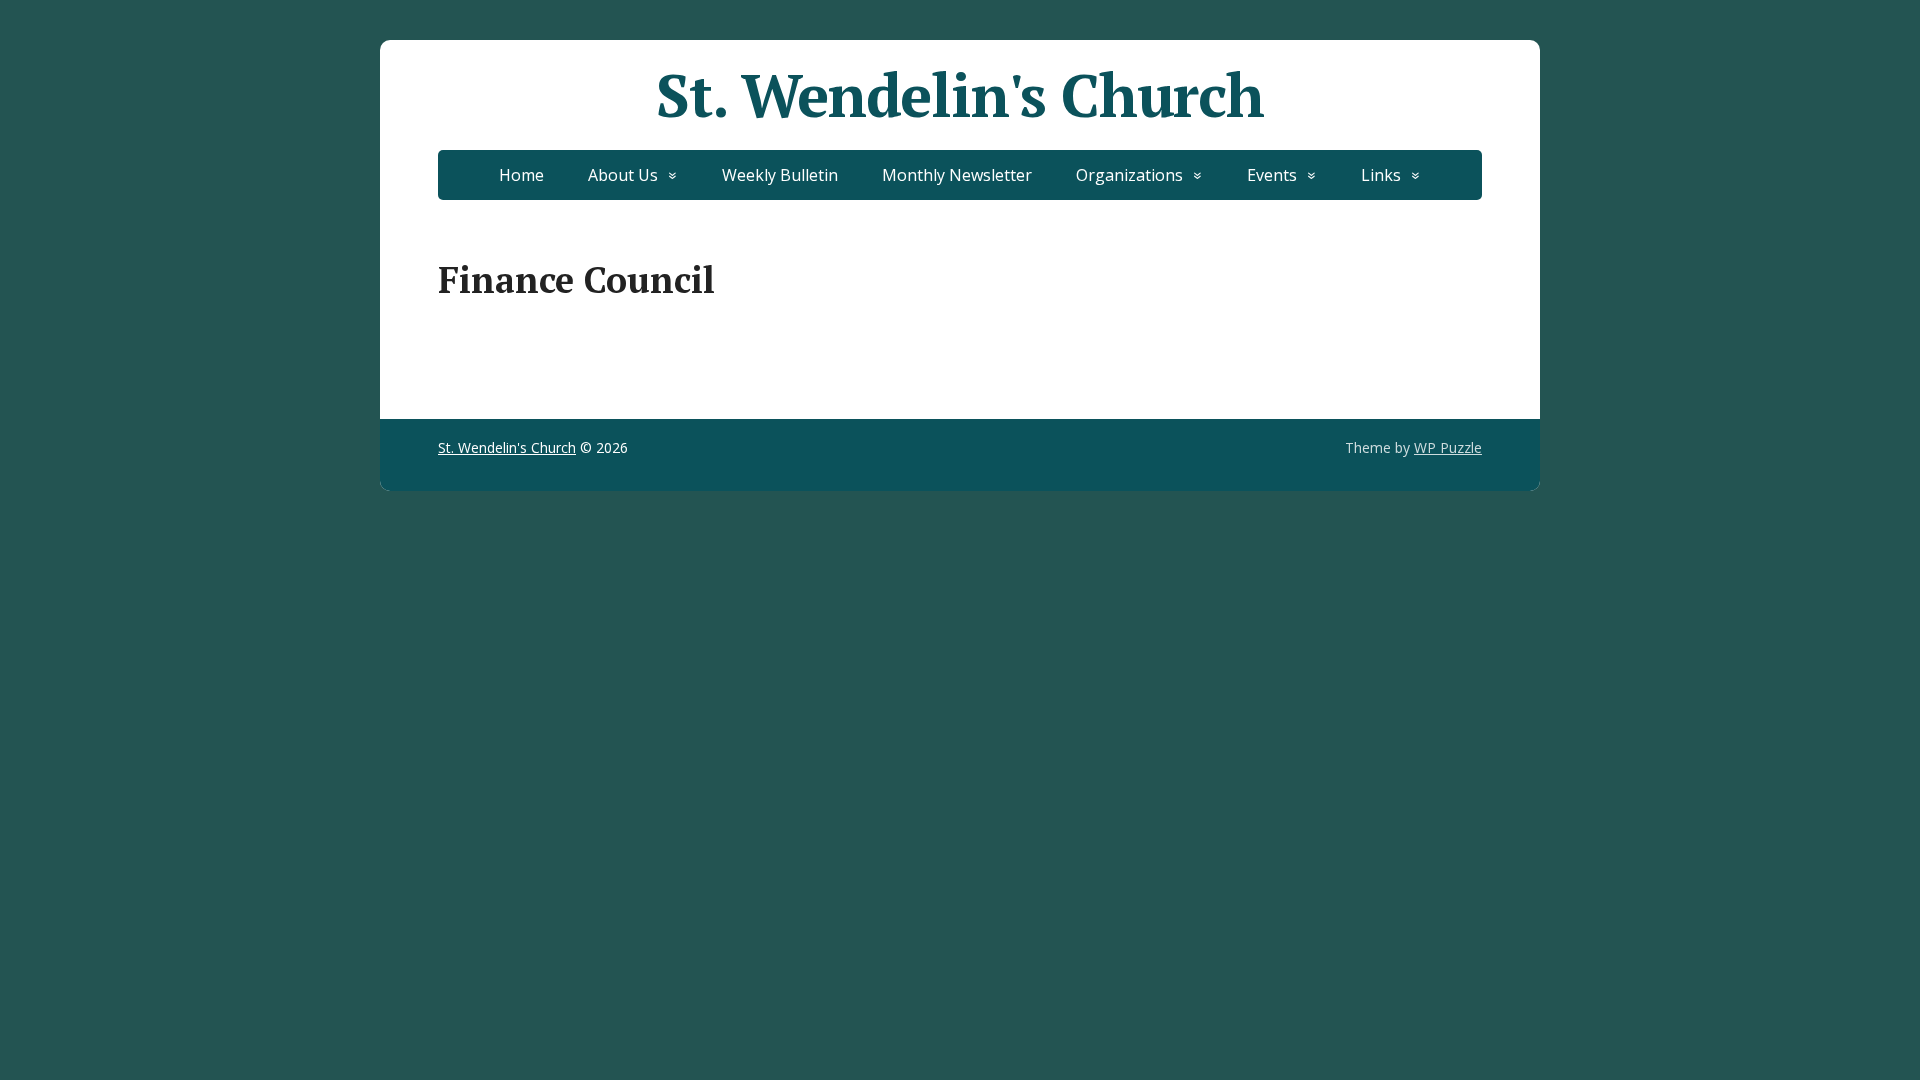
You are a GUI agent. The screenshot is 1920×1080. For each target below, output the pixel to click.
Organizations (1129, 175)
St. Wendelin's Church (960, 95)
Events (1272, 175)
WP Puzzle (1448, 447)
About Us (623, 175)
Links (1381, 175)
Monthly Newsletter (957, 175)
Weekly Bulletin (780, 175)
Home (521, 175)
